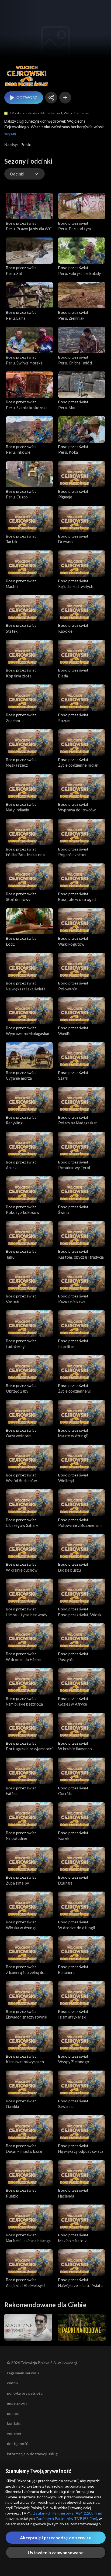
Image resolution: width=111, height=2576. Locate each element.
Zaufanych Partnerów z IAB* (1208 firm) (68, 2513)
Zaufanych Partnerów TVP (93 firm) (66, 2518)
